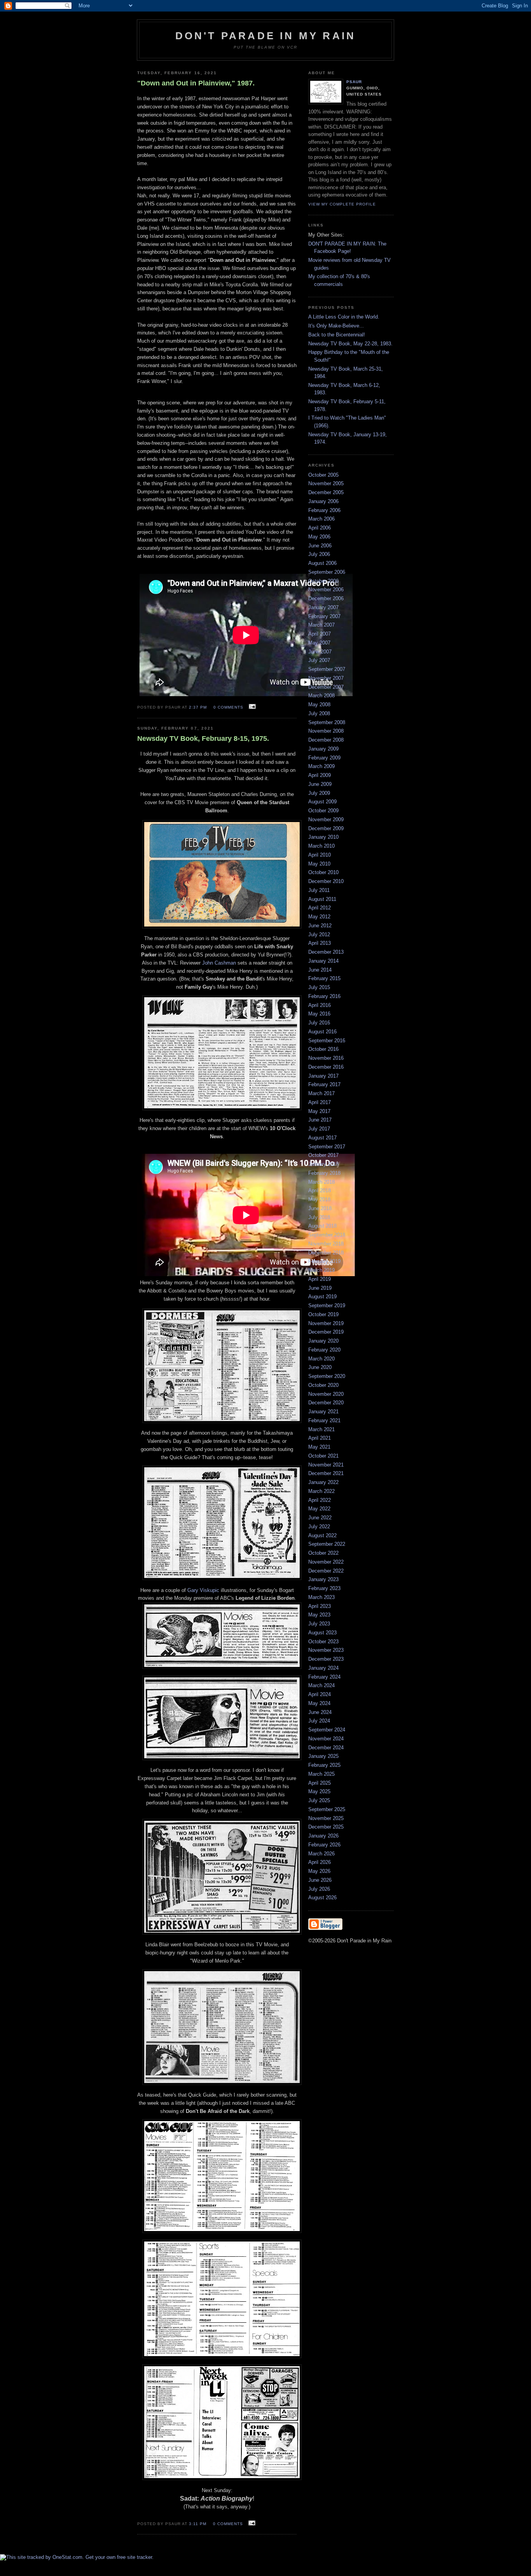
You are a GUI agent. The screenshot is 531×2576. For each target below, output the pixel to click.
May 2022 (319, 1509)
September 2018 (327, 1235)
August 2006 (322, 563)
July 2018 (319, 1217)
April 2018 (320, 1190)
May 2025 (319, 1791)
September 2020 (327, 1376)
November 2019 (326, 1323)
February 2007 (324, 616)
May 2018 (319, 1199)
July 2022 (319, 1527)
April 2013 (320, 943)
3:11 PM (198, 2524)
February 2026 (324, 1845)
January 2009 (323, 749)
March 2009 (321, 766)
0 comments (228, 707)
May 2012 (319, 917)
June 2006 (320, 546)
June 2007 (320, 652)
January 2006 (323, 501)
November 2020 (326, 1394)
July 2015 (319, 987)
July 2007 (319, 660)
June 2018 (320, 1208)
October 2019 (323, 1314)
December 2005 (326, 492)
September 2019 (327, 1305)
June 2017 (320, 1120)
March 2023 (321, 1597)
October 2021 (323, 1456)
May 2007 (319, 643)
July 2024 (319, 1721)
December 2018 (326, 1253)
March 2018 (321, 1182)
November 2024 (326, 1739)
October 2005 (323, 475)
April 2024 (320, 1694)
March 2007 (321, 625)
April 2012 (320, 908)
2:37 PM (198, 707)
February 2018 (324, 1173)
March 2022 (321, 1491)
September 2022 (327, 1544)
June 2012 (320, 926)
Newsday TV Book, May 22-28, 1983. (350, 344)
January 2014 (323, 961)
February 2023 (324, 1588)
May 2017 (319, 1111)
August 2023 (322, 1633)
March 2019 (321, 1270)
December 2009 (326, 828)
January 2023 (323, 1579)
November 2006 (326, 590)
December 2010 (326, 881)
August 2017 (322, 1138)
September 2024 (327, 1730)
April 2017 (320, 1102)
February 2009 (324, 758)
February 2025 (324, 1765)
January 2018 (323, 1164)
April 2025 (320, 1783)
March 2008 (321, 696)
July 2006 (319, 554)
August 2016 (322, 1032)
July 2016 (319, 1023)
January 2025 (323, 1756)
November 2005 (326, 483)
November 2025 (326, 1818)
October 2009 (323, 811)
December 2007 (326, 687)
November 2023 (326, 1650)
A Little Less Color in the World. (344, 317)
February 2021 (324, 1420)
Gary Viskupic (204, 1590)
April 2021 (320, 1438)
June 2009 (320, 784)
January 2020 (323, 1341)
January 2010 (323, 837)
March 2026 (321, 1854)
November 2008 (326, 731)
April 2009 (320, 775)
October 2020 (323, 1385)
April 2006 (320, 528)
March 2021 (321, 1429)
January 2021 (323, 1412)
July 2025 (319, 1800)
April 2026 (320, 1862)
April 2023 (320, 1606)
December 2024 (326, 1748)
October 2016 (323, 1049)
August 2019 (322, 1297)
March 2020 (321, 1359)
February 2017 (324, 1084)
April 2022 (320, 1500)
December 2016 (326, 1067)
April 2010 (320, 855)
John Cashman (219, 963)
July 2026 (319, 1889)
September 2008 (327, 722)
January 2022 (323, 1482)
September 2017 (327, 1147)
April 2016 (320, 1005)
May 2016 (319, 1014)
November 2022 (326, 1562)
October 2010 (323, 872)
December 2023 (326, 1659)
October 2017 (323, 1155)
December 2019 (326, 1332)
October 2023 (323, 1642)
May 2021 (319, 1447)
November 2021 (326, 1465)
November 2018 (326, 1244)
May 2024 (319, 1703)
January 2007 (323, 607)
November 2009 (326, 819)
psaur (354, 82)
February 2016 (324, 996)
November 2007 (326, 678)
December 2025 (326, 1827)
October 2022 (323, 1553)
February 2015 (324, 978)
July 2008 (319, 713)
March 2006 (321, 519)
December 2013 (326, 952)
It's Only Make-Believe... (336, 326)
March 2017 (321, 1093)
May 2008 (319, 705)
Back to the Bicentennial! (337, 335)
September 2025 (327, 1809)
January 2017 (323, 1076)
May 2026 (319, 1871)
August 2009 (322, 802)
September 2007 (327, 669)
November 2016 (326, 1058)
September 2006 (327, 572)
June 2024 (320, 1712)
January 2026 (323, 1836)
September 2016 (327, 1041)
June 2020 (320, 1367)
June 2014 (320, 970)
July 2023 (319, 1624)
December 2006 (326, 598)
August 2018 (322, 1226)
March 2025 (321, 1774)
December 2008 (326, 740)
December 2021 (326, 1473)
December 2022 (326, 1571)
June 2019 (320, 1288)
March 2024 (321, 1685)
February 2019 (324, 1261)
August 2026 (322, 1898)
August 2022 (322, 1535)
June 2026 (320, 1880)
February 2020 (324, 1350)
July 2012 (319, 934)
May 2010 (319, 864)
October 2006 (323, 581)
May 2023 (319, 1615)
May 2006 (319, 537)
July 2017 (319, 1129)
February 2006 (324, 510)
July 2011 (319, 890)
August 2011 (322, 899)
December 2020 (326, 1403)
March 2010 (321, 846)
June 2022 (320, 1518)
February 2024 (324, 1677)
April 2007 (320, 634)
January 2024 (323, 1668)
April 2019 (320, 1279)
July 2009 (319, 793)
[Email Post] (251, 707)
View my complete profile (342, 204)
